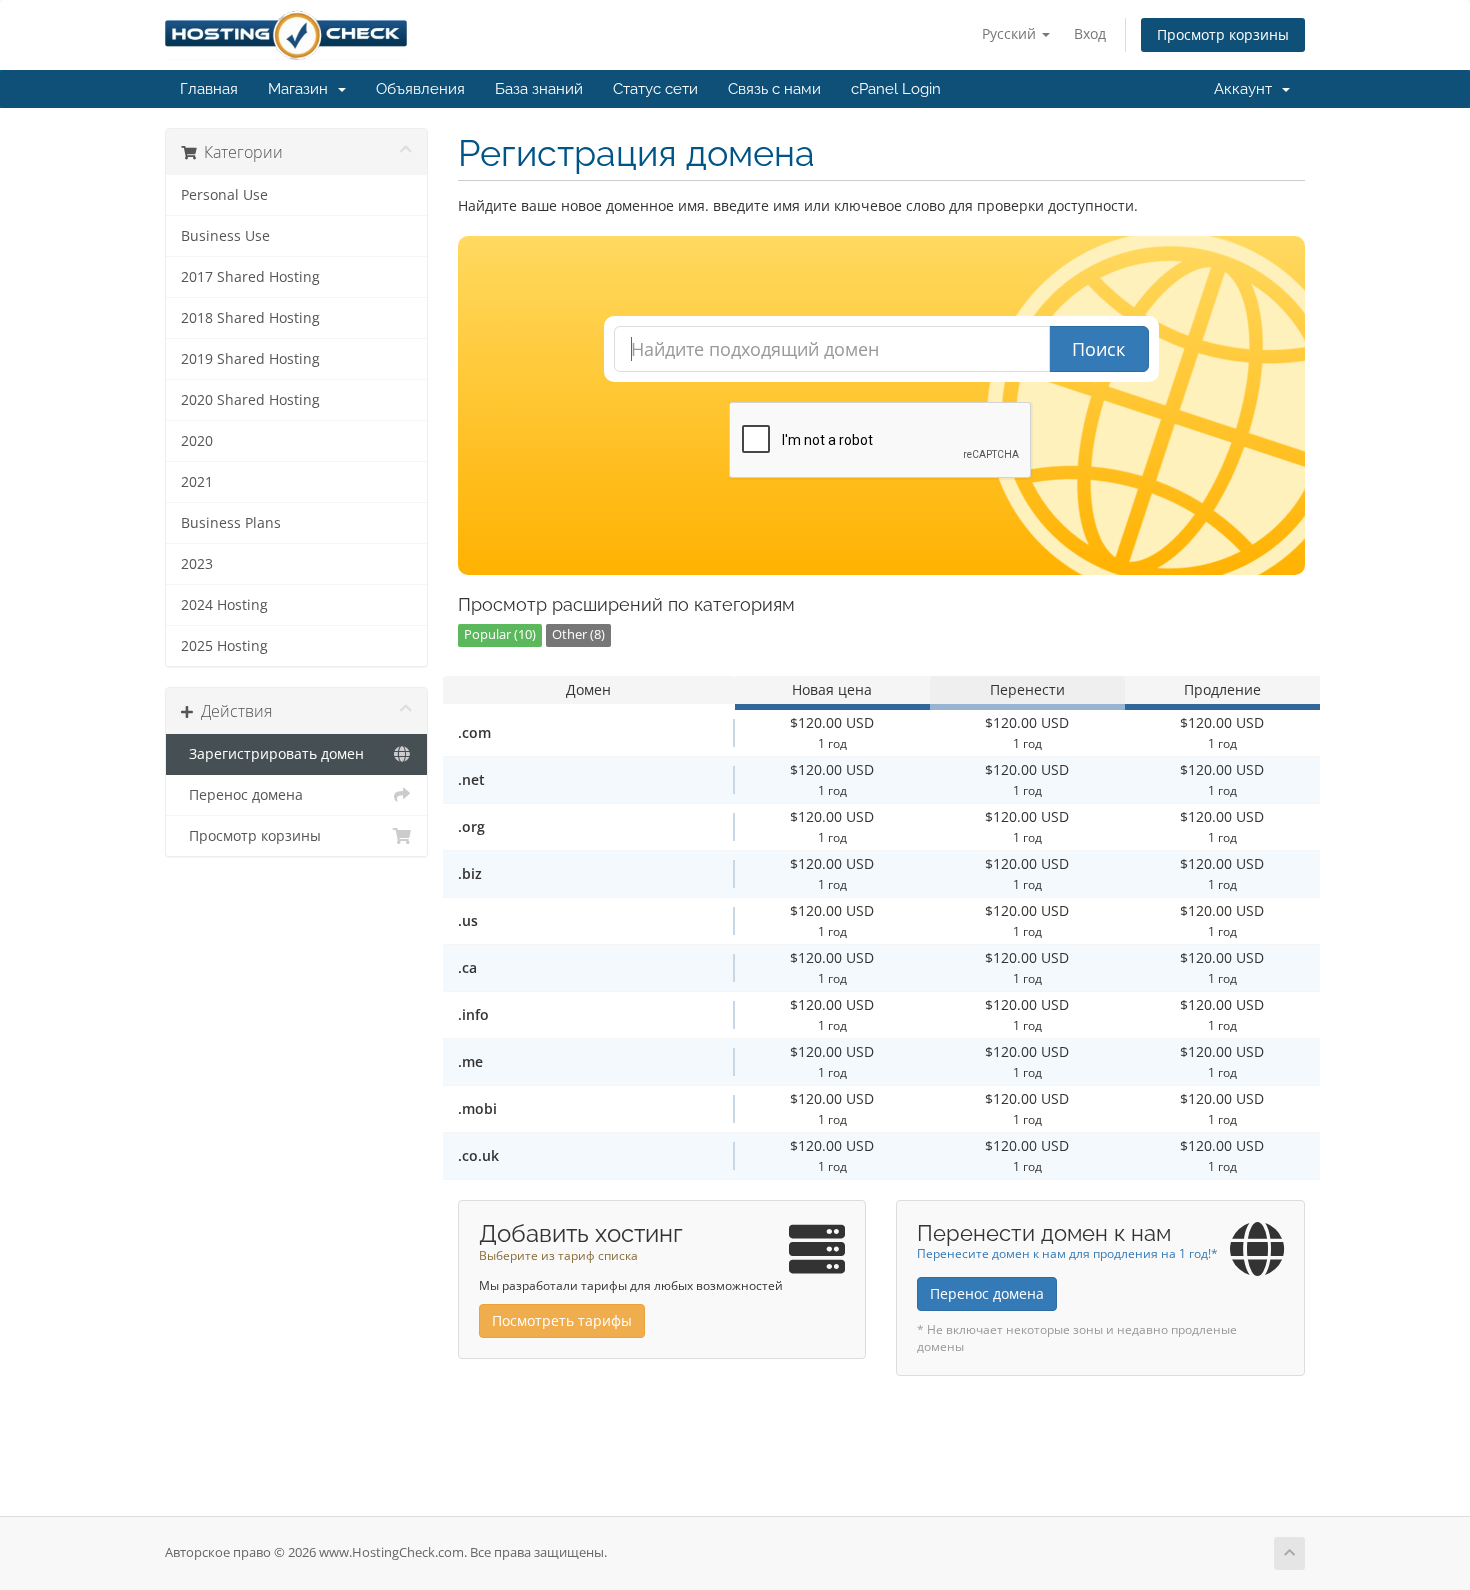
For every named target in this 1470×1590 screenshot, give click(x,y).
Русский (1011, 33)
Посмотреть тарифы (562, 1320)
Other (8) (578, 634)
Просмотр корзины (1223, 34)
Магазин (302, 89)
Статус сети (655, 89)
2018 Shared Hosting (250, 318)
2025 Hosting (224, 646)
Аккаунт (1247, 89)
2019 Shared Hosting (250, 359)
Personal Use (224, 195)
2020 (197, 441)
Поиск (1098, 349)
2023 (197, 564)
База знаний (539, 89)
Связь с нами (774, 89)
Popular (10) (500, 634)
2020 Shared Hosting (250, 400)
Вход (1090, 33)
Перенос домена (242, 795)
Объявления (420, 89)
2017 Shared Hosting (250, 277)
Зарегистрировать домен (272, 754)
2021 (197, 482)
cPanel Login (896, 89)
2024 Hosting (224, 605)
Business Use (225, 236)
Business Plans (231, 523)
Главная (209, 89)
